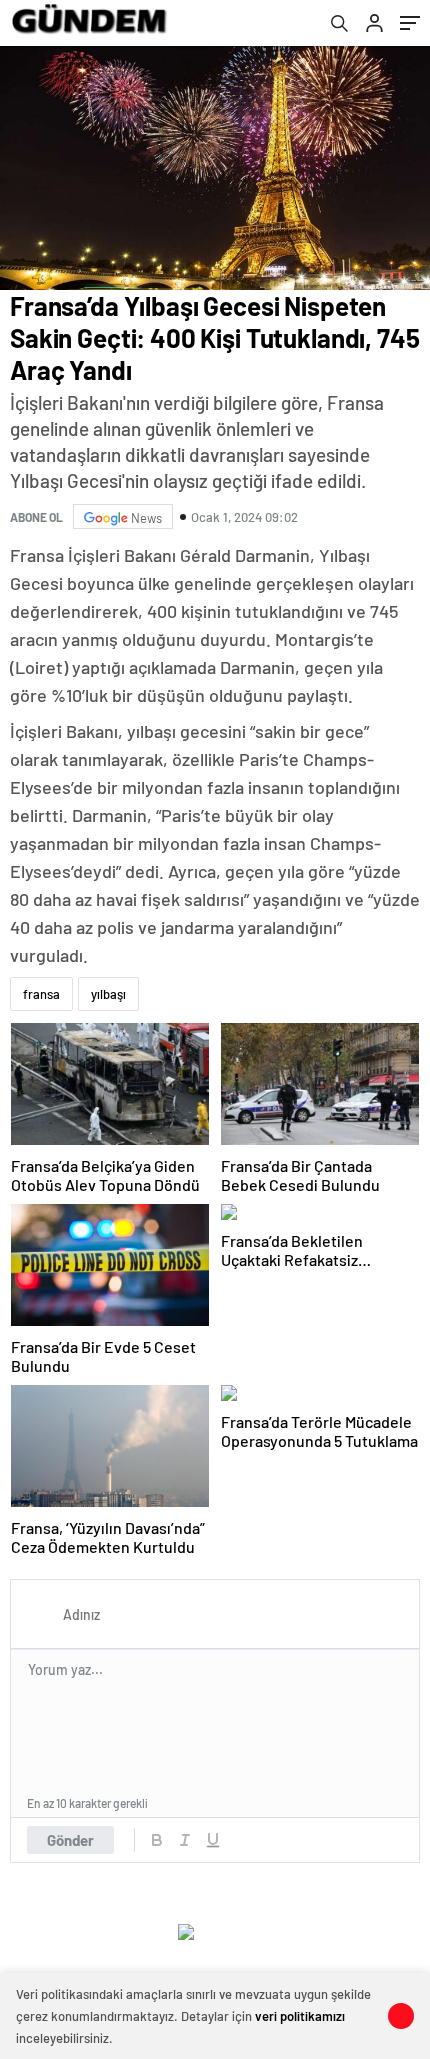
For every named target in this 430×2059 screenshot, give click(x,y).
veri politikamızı (300, 2016)
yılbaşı (108, 994)
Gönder (70, 1840)
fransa (41, 994)
